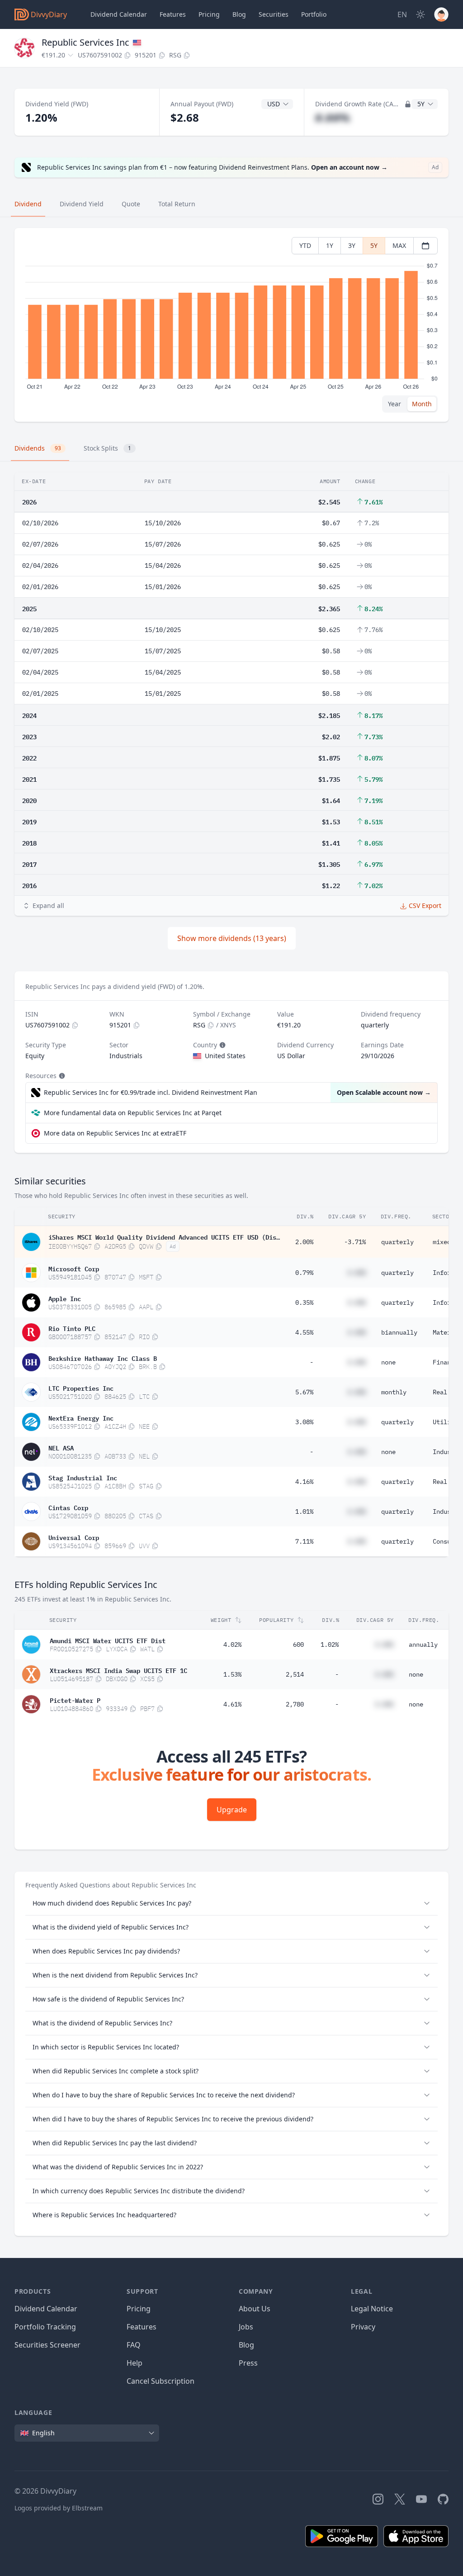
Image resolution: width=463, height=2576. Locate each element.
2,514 (295, 1674)
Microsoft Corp (74, 1268)
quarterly (397, 1242)
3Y (352, 245)
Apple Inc (65, 1298)
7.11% (304, 1541)
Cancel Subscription (161, 2381)
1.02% (330, 1644)
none (388, 1362)
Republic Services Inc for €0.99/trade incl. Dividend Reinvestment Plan (151, 1092)
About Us (255, 2309)
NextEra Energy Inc (81, 1417)
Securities (274, 14)
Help (135, 2363)
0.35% (304, 1302)
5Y (374, 245)
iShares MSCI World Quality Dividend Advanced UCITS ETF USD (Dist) (164, 1236)
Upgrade (232, 1810)
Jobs (246, 2327)
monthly (394, 1392)
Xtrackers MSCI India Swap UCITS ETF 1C (118, 1670)
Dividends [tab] (38, 448)
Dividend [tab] (28, 204)
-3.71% (355, 1242)
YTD (305, 245)
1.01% (304, 1511)
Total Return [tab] (177, 204)
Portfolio (314, 14)
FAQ (134, 2345)
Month (422, 404)
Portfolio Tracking (45, 2327)
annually (423, 1644)
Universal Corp (74, 1537)
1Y (330, 245)
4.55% (304, 1332)
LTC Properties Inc (81, 1388)
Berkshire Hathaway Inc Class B (103, 1358)
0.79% (304, 1273)
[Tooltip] (222, 1045)
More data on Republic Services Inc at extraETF (115, 1133)
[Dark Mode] (420, 14)
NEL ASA (61, 1447)
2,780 (295, 1704)
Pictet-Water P (75, 1700)
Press (248, 2363)
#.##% (333, 117)
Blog (246, 2345)
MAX (399, 245)
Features (173, 14)
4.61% (232, 1704)
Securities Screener (47, 2345)
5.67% (304, 1392)
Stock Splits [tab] (107, 448)
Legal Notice (372, 2309)
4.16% (304, 1482)
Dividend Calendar (119, 14)
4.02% (232, 1644)
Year (394, 404)
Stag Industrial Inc (83, 1477)
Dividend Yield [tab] (82, 204)
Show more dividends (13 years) (232, 938)
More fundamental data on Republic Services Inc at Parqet (133, 1113)
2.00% (304, 1242)
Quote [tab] (131, 204)
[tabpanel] (231, 325)
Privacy (363, 2327)
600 (298, 1644)
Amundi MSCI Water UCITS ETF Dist (108, 1640)
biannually (399, 1332)
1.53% (232, 1674)
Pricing (209, 14)
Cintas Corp (68, 1507)
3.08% (304, 1422)
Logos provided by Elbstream (59, 2508)
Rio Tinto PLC (72, 1328)
